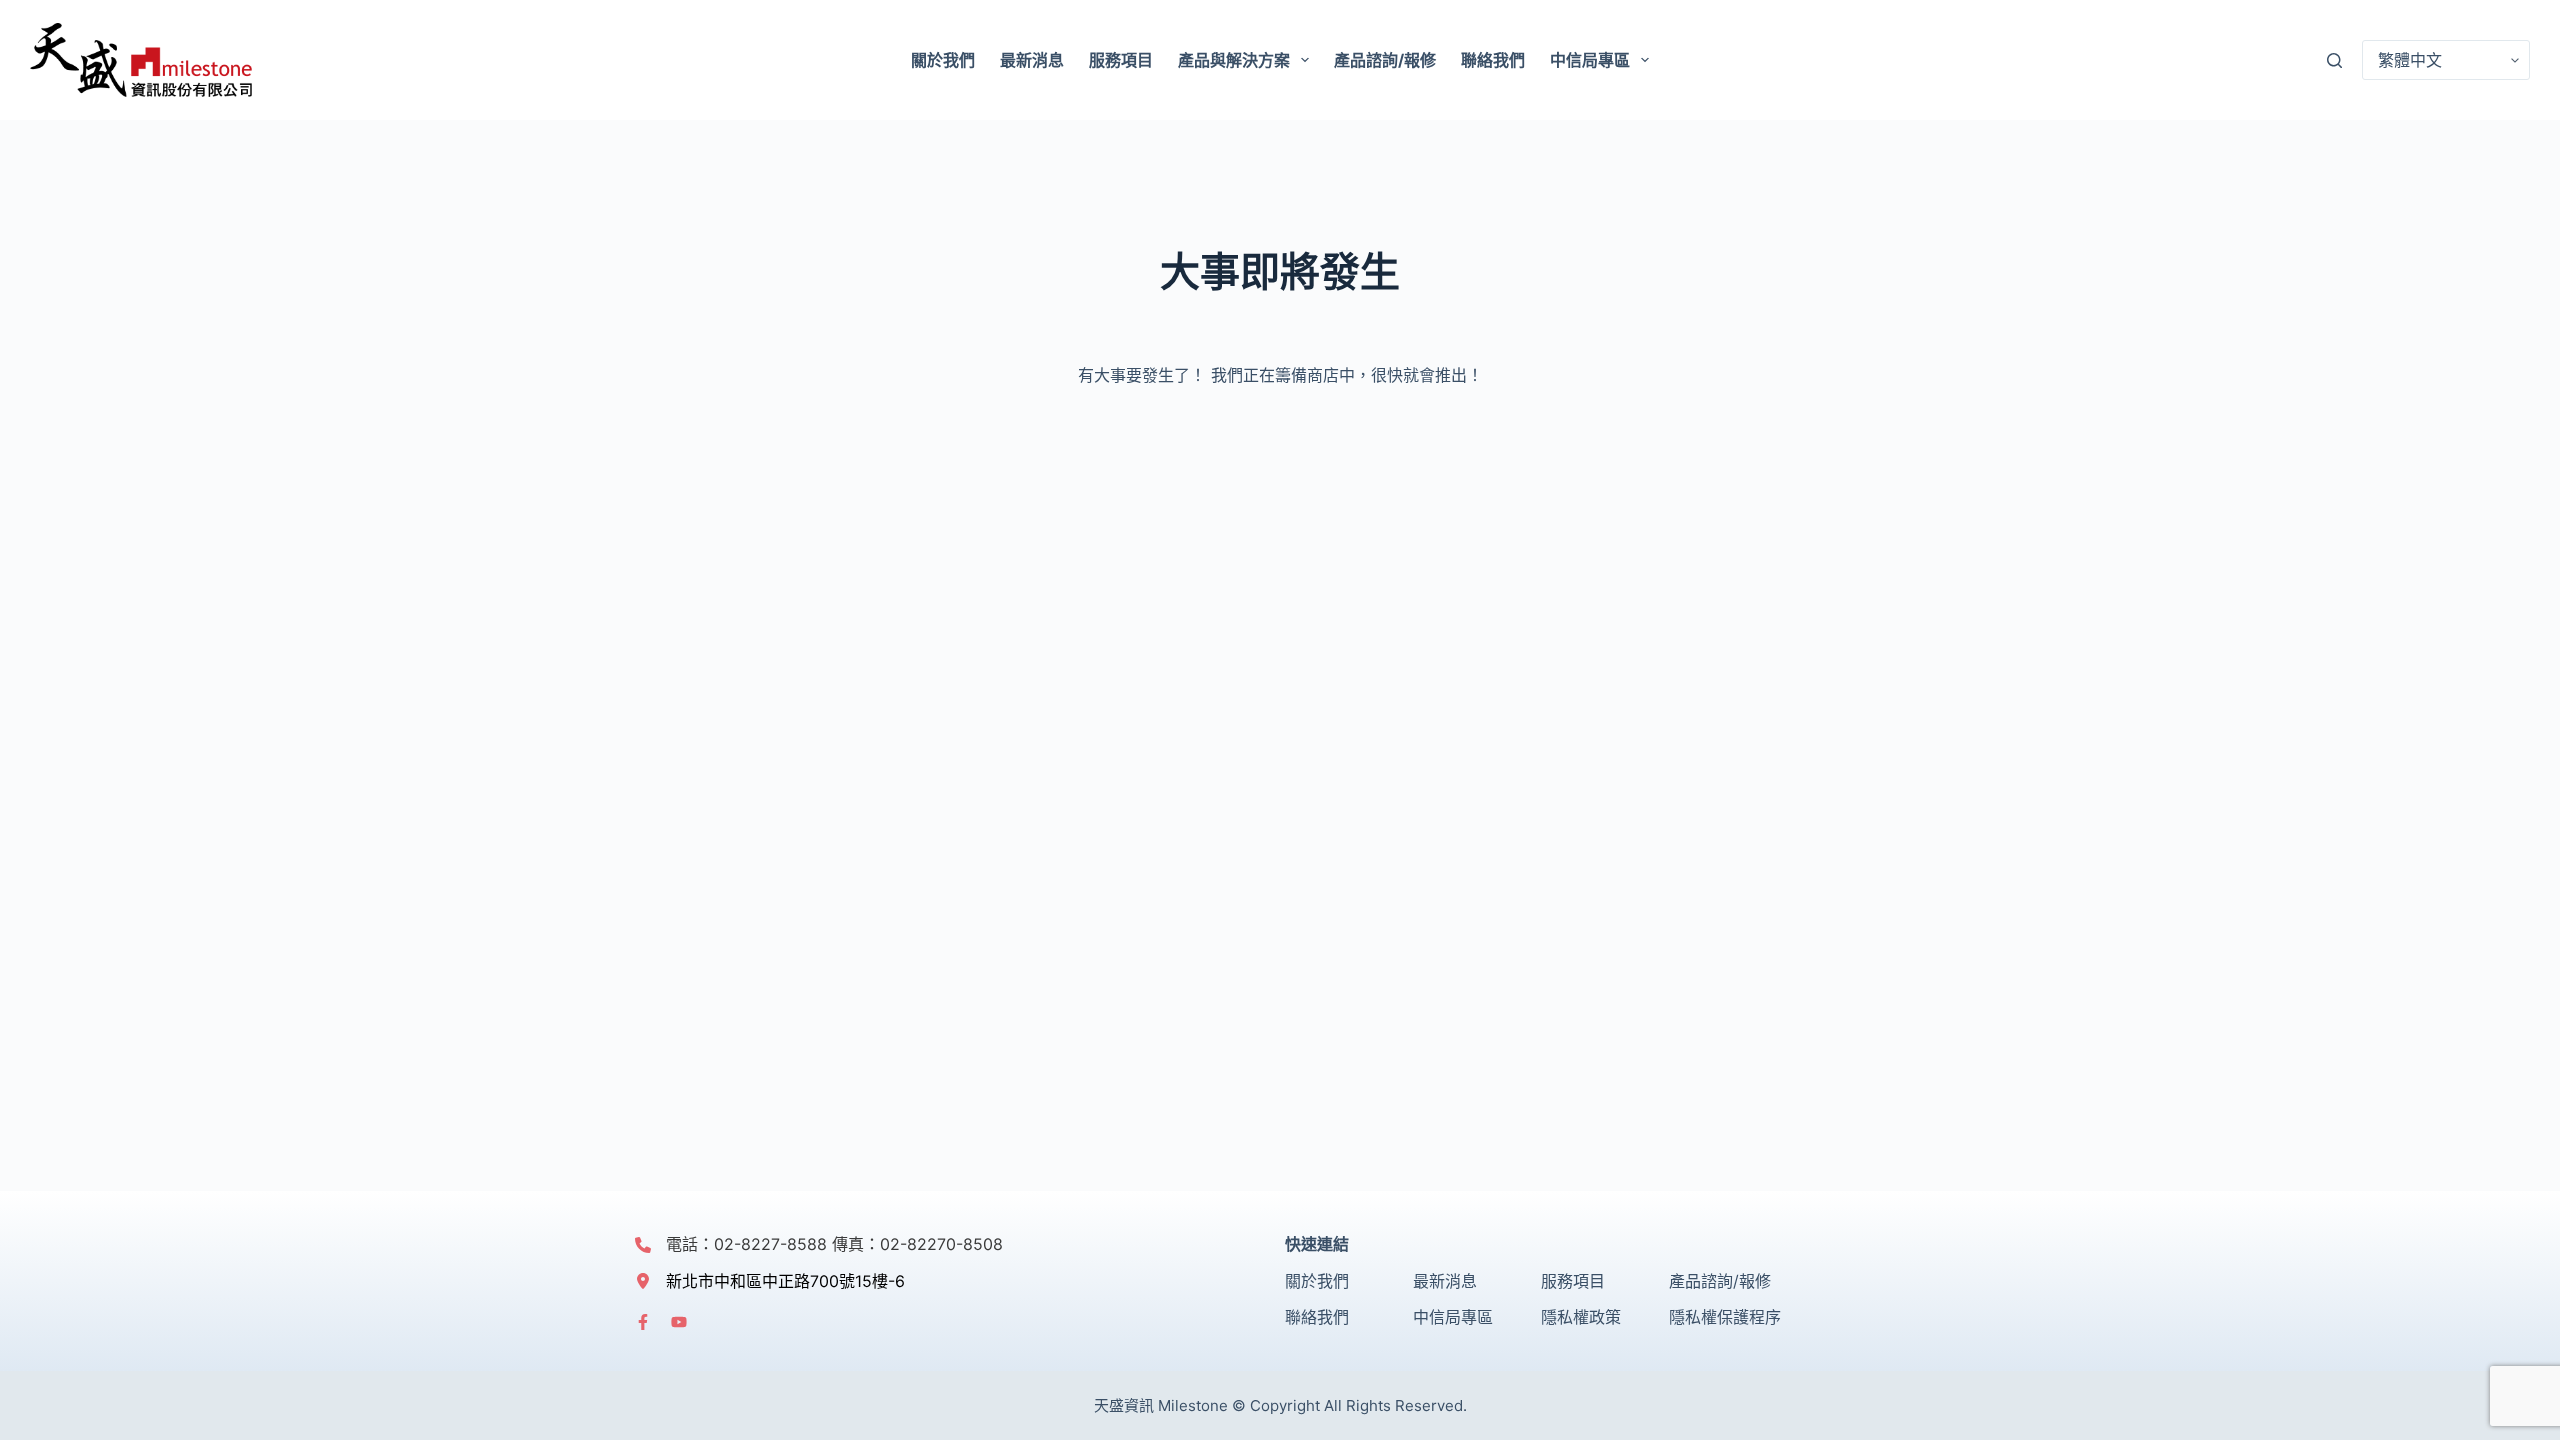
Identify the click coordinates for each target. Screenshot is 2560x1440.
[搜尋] (2334, 60)
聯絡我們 (1493, 60)
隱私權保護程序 (1725, 1317)
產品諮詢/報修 (1385, 60)
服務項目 (1121, 60)
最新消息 (1032, 60)
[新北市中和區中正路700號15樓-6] (770, 1281)
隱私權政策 (1581, 1317)
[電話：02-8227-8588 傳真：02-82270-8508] (819, 1244)
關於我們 (943, 60)
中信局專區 (1590, 60)
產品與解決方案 (1234, 60)
